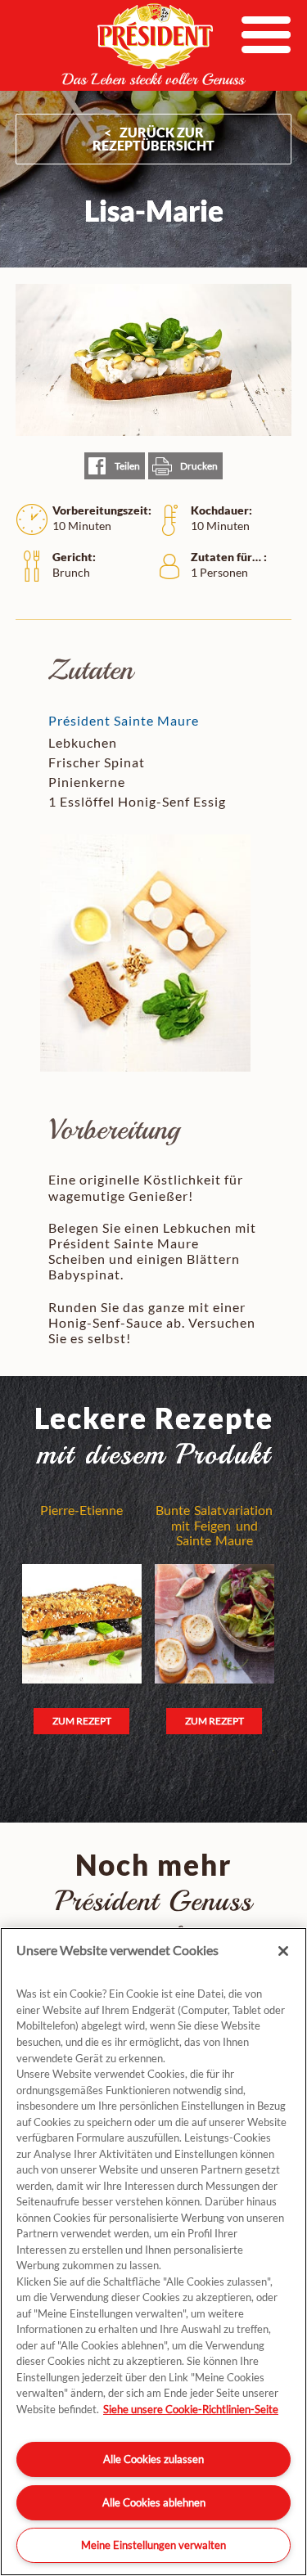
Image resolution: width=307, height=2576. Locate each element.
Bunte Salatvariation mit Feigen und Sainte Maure (214, 1525)
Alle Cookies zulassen (153, 2459)
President (154, 44)
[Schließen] (283, 1951)
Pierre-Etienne (81, 1510)
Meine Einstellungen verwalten (153, 2545)
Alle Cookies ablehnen (154, 2502)
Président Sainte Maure (124, 720)
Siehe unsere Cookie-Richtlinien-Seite (191, 2409)
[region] (153, 2252)
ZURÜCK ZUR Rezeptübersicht (153, 139)
